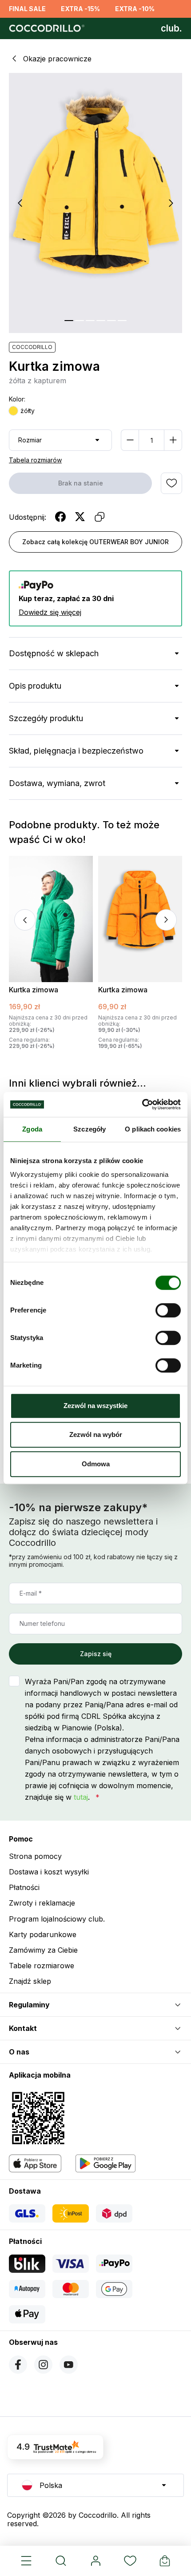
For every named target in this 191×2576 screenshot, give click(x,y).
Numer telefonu (42, 1623)
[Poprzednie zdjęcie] (20, 203)
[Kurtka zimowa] (51, 919)
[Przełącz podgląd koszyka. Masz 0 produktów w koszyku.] (165, 2561)
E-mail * (31, 1593)
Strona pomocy (35, 1856)
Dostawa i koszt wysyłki (49, 1872)
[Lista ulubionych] (130, 2561)
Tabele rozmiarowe (42, 1966)
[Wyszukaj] (61, 2561)
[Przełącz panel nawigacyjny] (26, 2561)
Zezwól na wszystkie (95, 1406)
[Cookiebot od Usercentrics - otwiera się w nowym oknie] (142, 1104)
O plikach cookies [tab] (153, 1129)
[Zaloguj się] (95, 2561)
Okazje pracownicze (57, 59)
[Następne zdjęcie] (171, 203)
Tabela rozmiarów (35, 460)
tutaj (81, 1797)
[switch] (168, 1310)
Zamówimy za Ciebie (43, 1950)
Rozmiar (30, 440)
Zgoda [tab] (32, 1129)
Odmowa (96, 1464)
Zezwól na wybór (96, 1434)
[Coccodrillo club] (171, 28)
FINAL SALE (27, 9)
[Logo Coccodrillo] (46, 28)
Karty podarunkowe (43, 1934)
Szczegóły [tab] (90, 1129)
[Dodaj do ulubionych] (171, 483)
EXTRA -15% (80, 9)
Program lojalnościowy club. (57, 1919)
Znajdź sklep (30, 1981)
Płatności (24, 1887)
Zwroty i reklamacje (42, 1903)
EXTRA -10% (135, 9)
